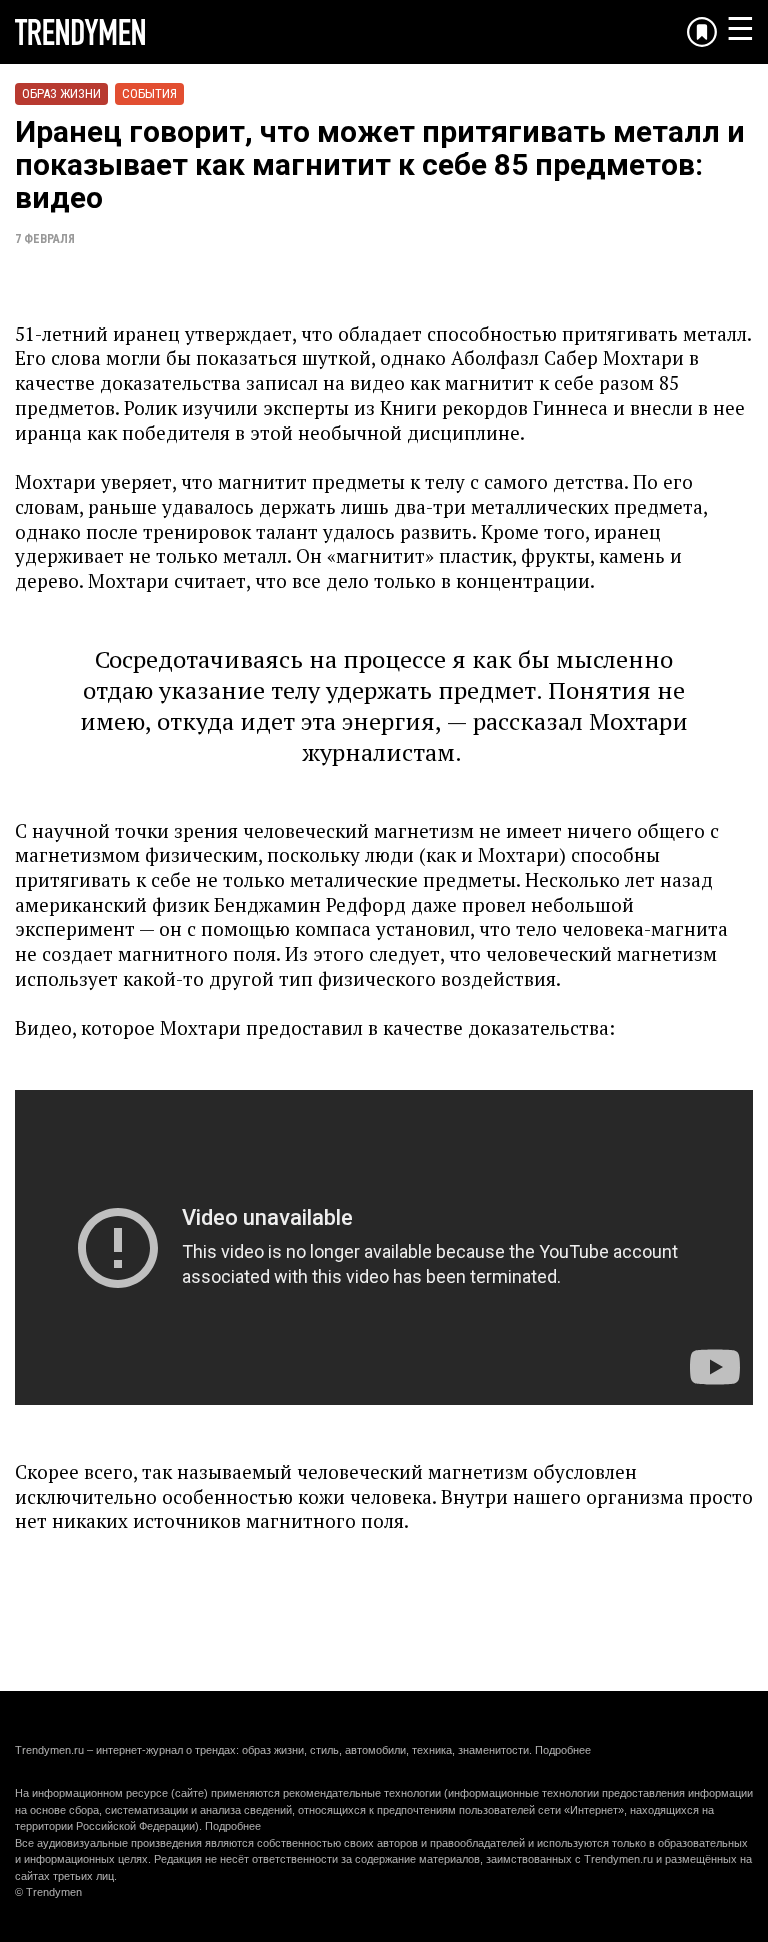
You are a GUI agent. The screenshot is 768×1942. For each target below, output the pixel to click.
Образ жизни (61, 93)
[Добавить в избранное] (702, 32)
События (149, 93)
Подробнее (563, 1750)
